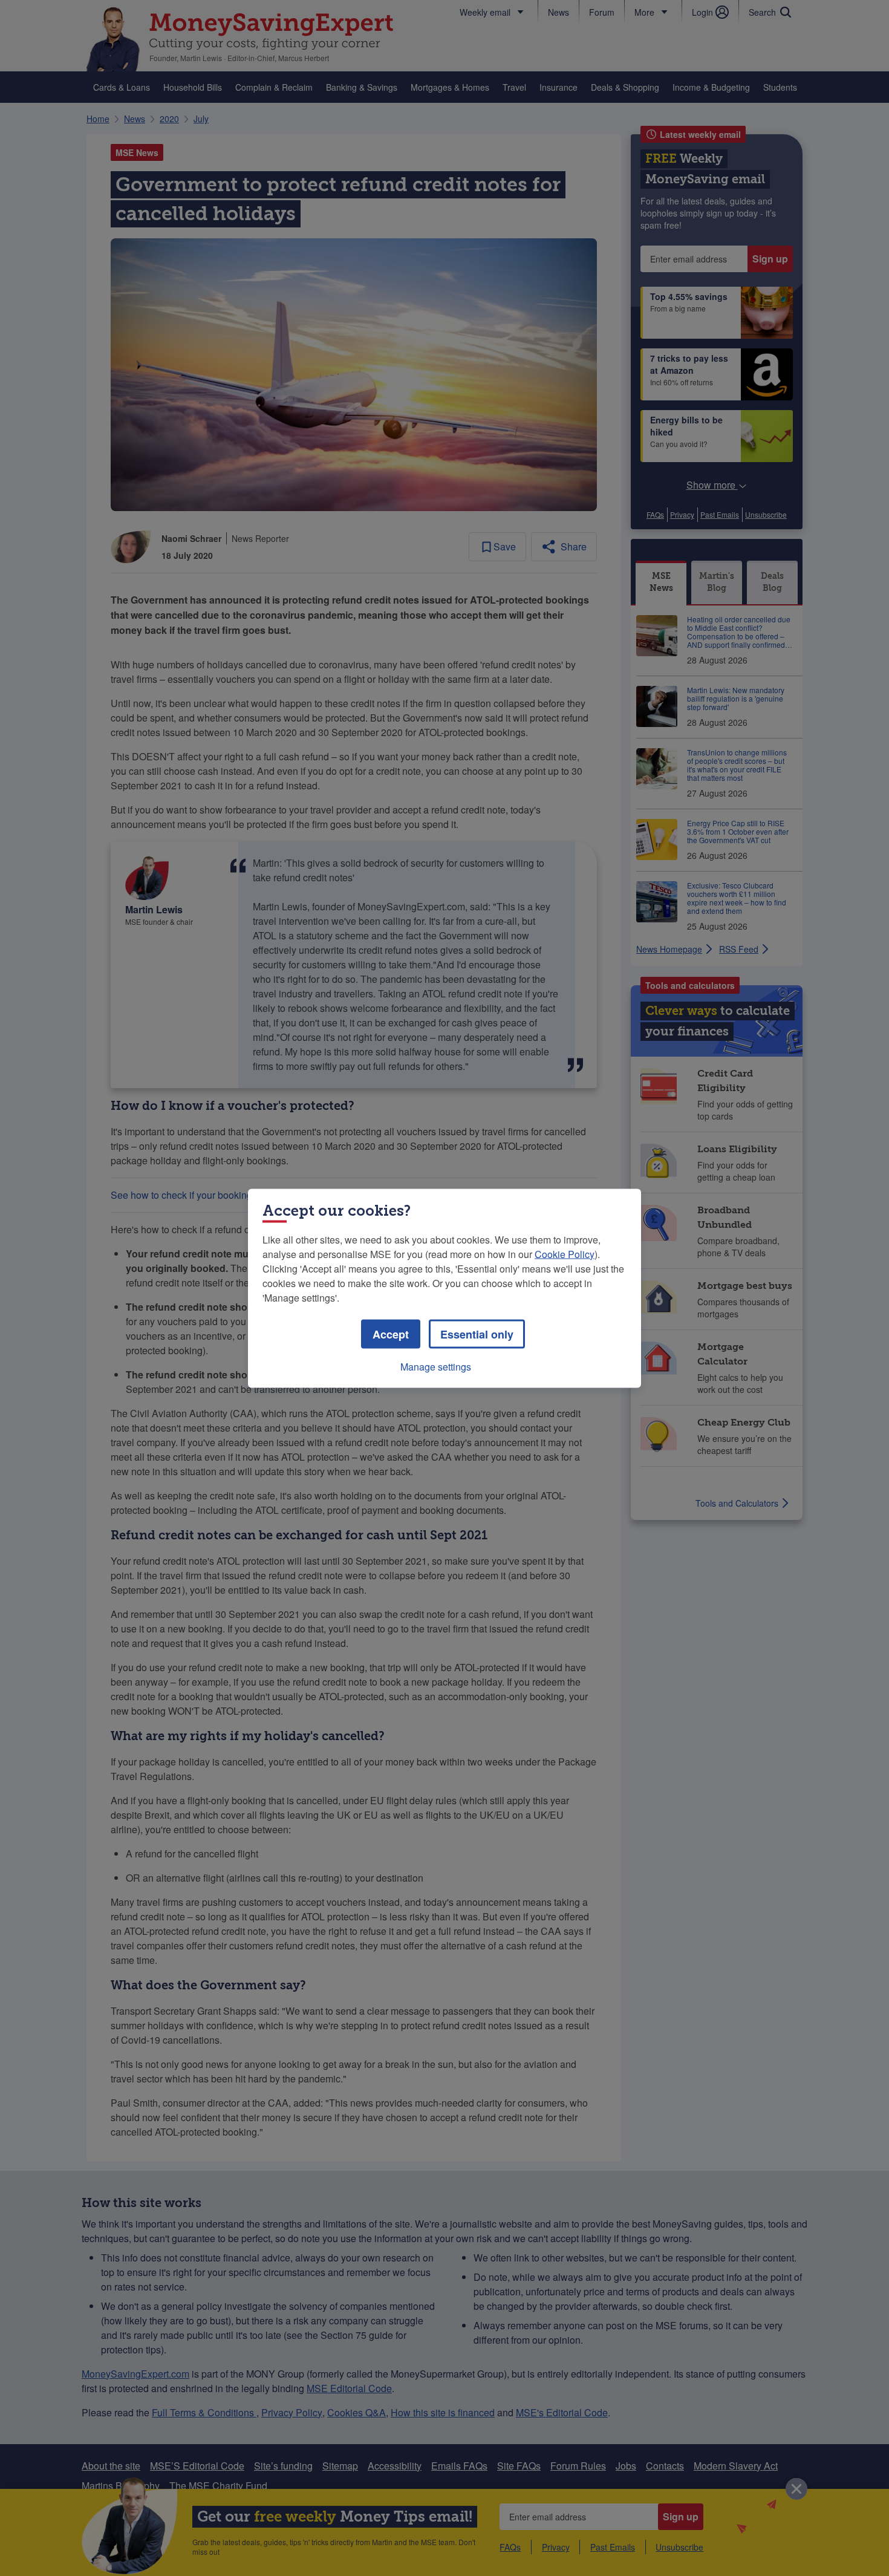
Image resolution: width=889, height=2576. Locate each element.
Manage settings (436, 1366)
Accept (391, 1334)
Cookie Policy (565, 1254)
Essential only (477, 1334)
